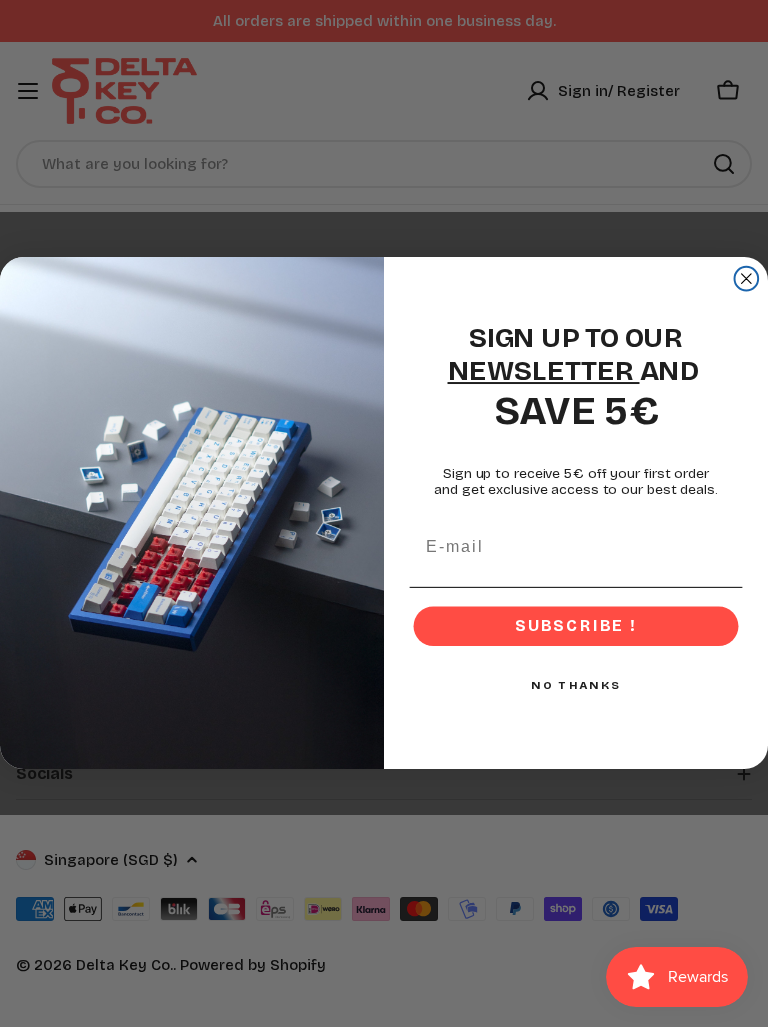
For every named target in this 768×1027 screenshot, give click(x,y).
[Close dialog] (747, 279)
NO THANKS (576, 686)
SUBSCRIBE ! (576, 626)
